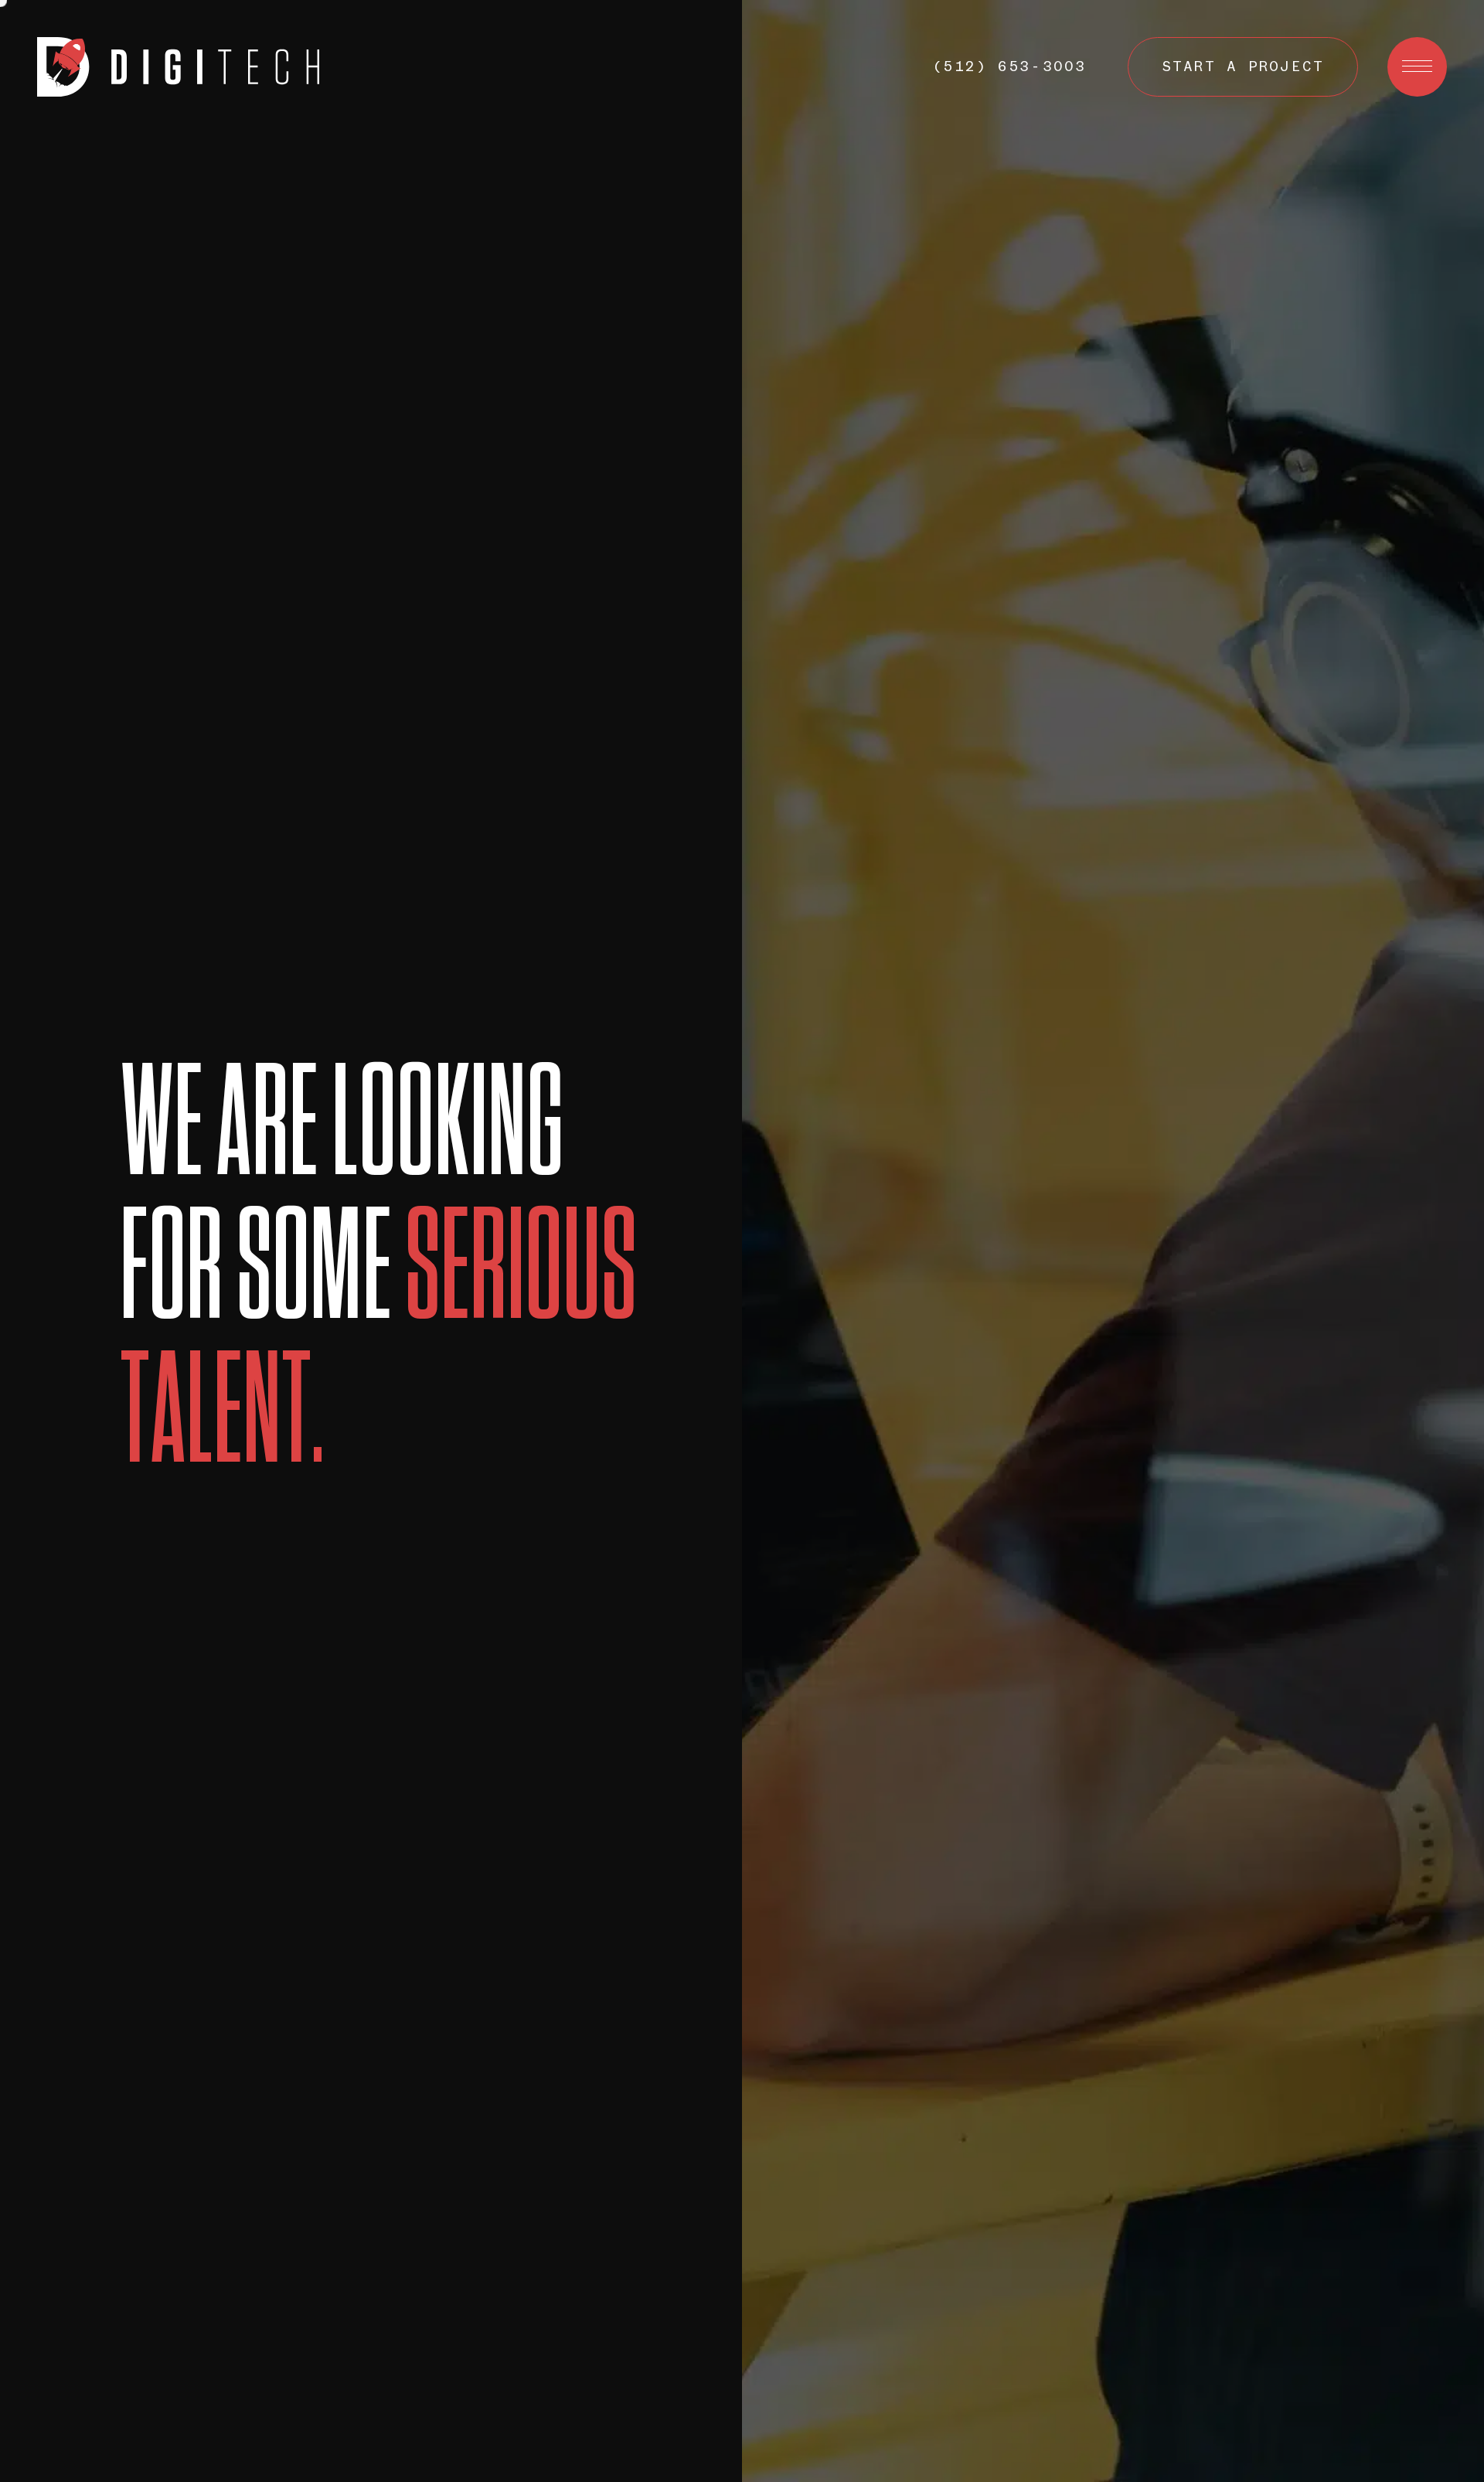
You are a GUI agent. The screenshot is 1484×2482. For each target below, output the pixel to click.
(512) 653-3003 (1009, 67)
